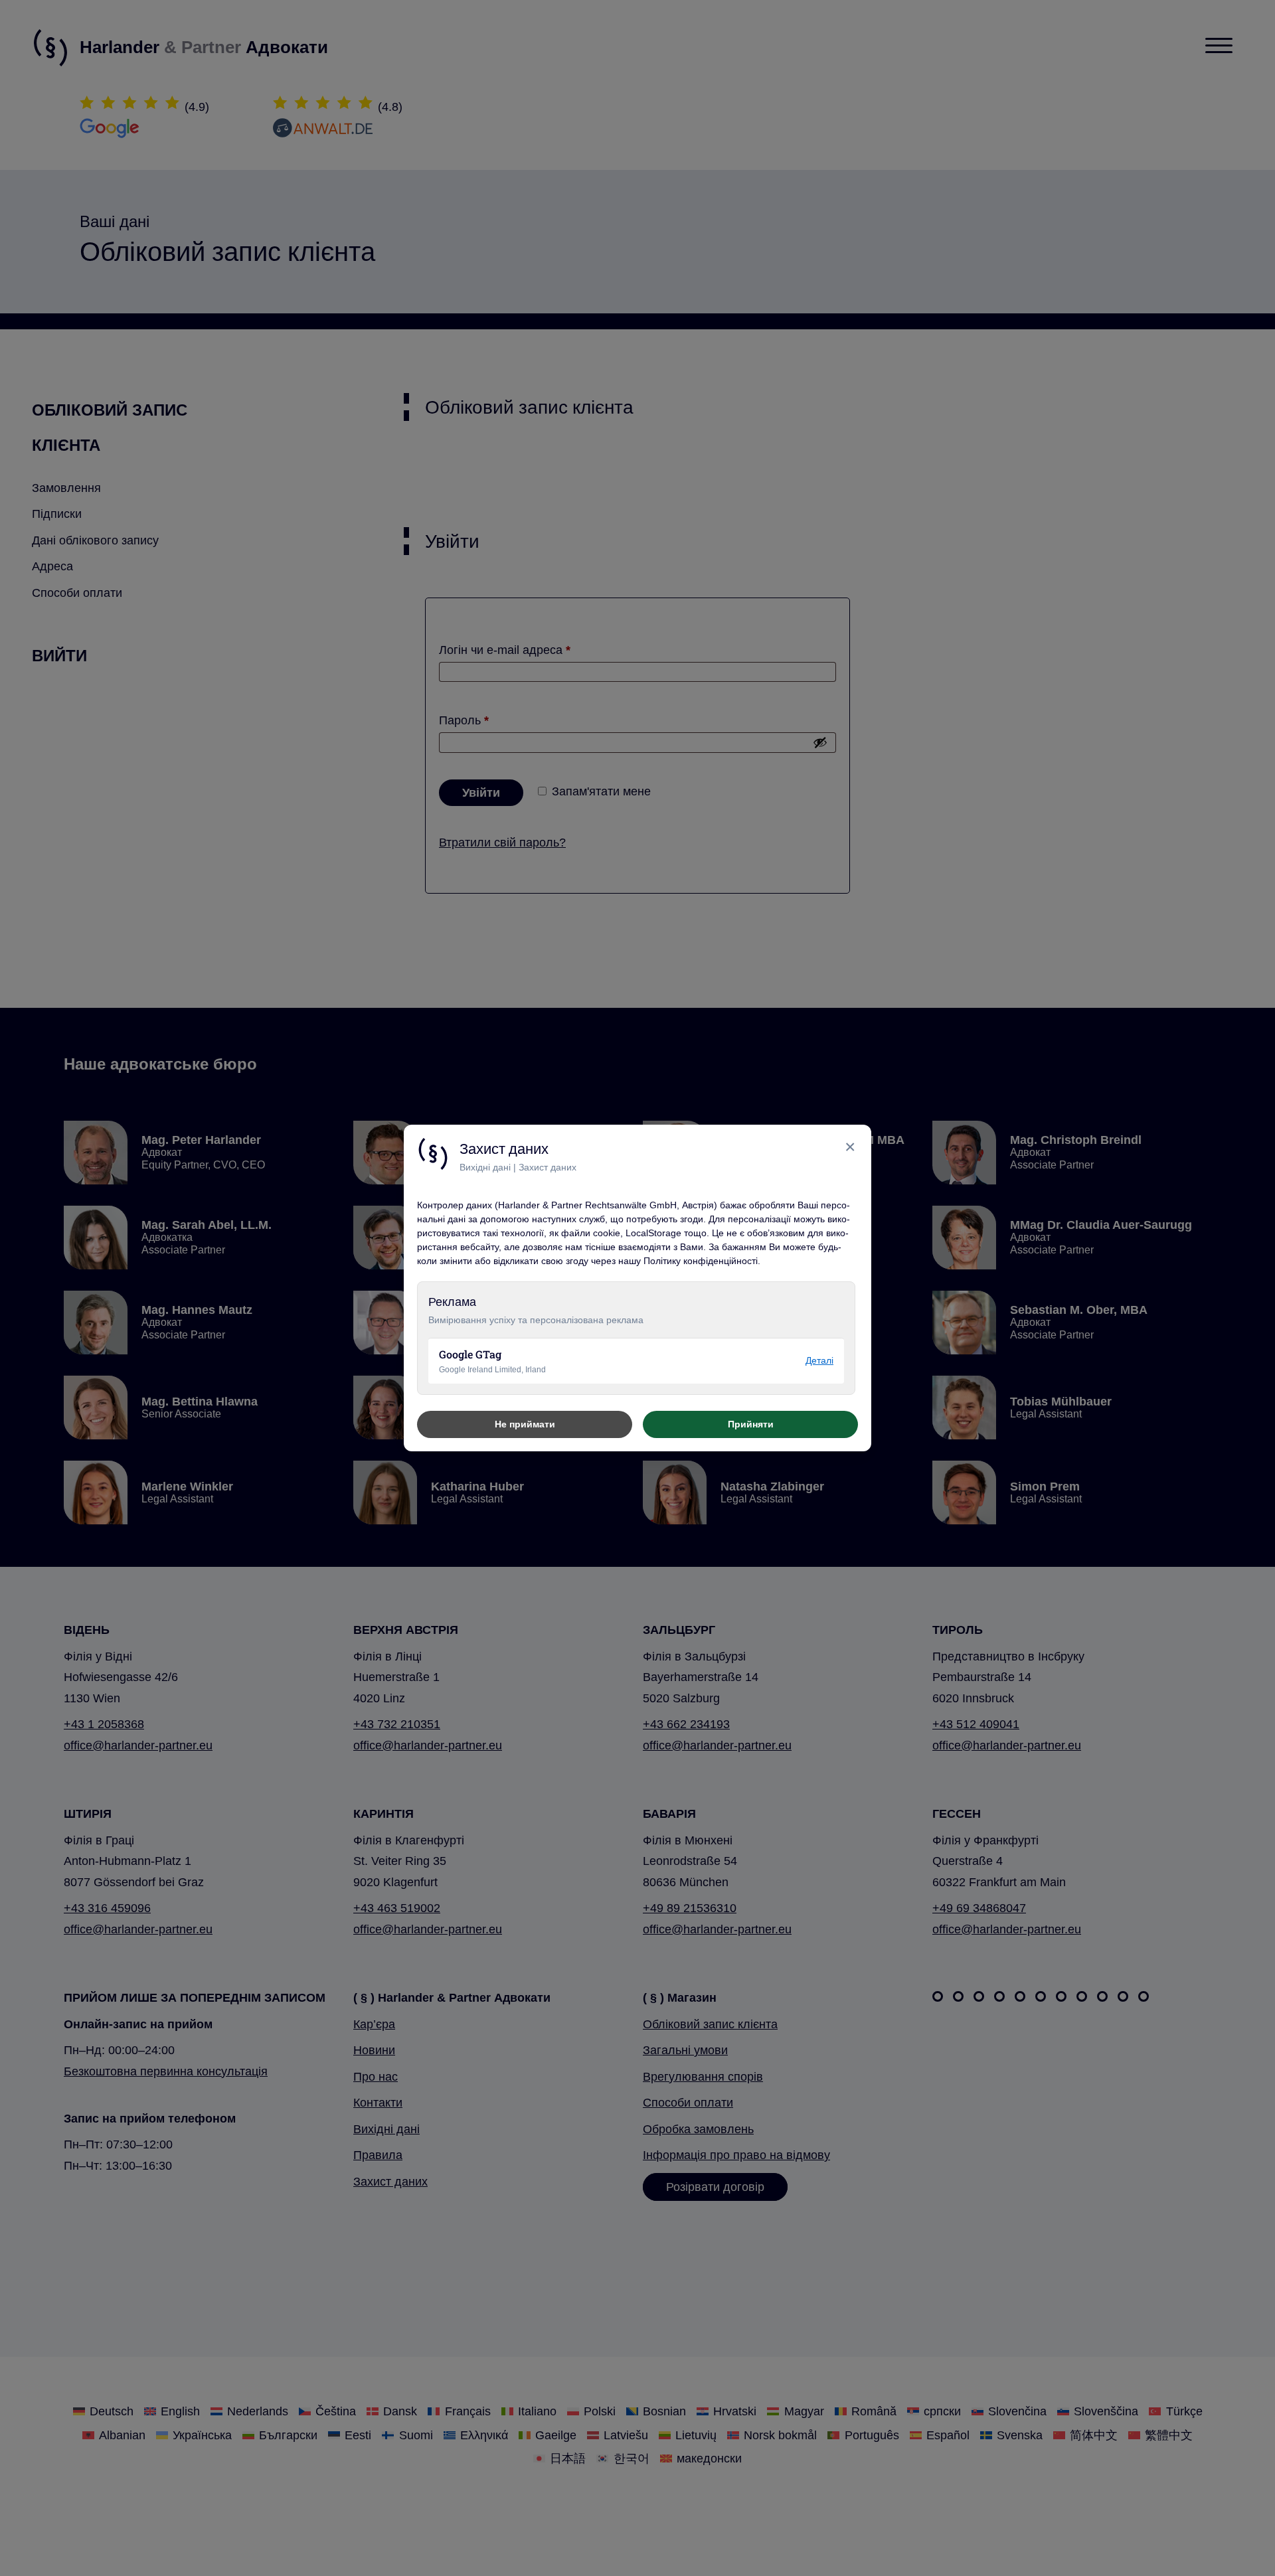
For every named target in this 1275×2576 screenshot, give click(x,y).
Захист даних (548, 1167)
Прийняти (751, 1424)
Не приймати (525, 1424)
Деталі (819, 1360)
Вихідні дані (485, 1167)
